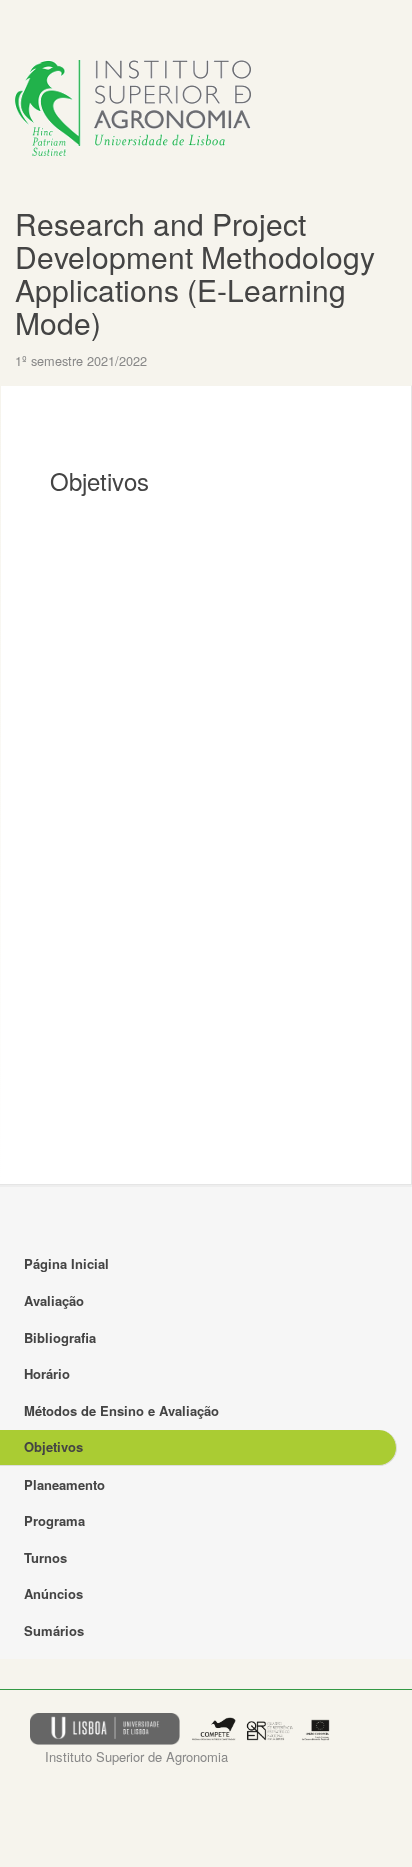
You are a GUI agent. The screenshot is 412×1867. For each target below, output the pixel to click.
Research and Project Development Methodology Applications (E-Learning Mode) (195, 273)
